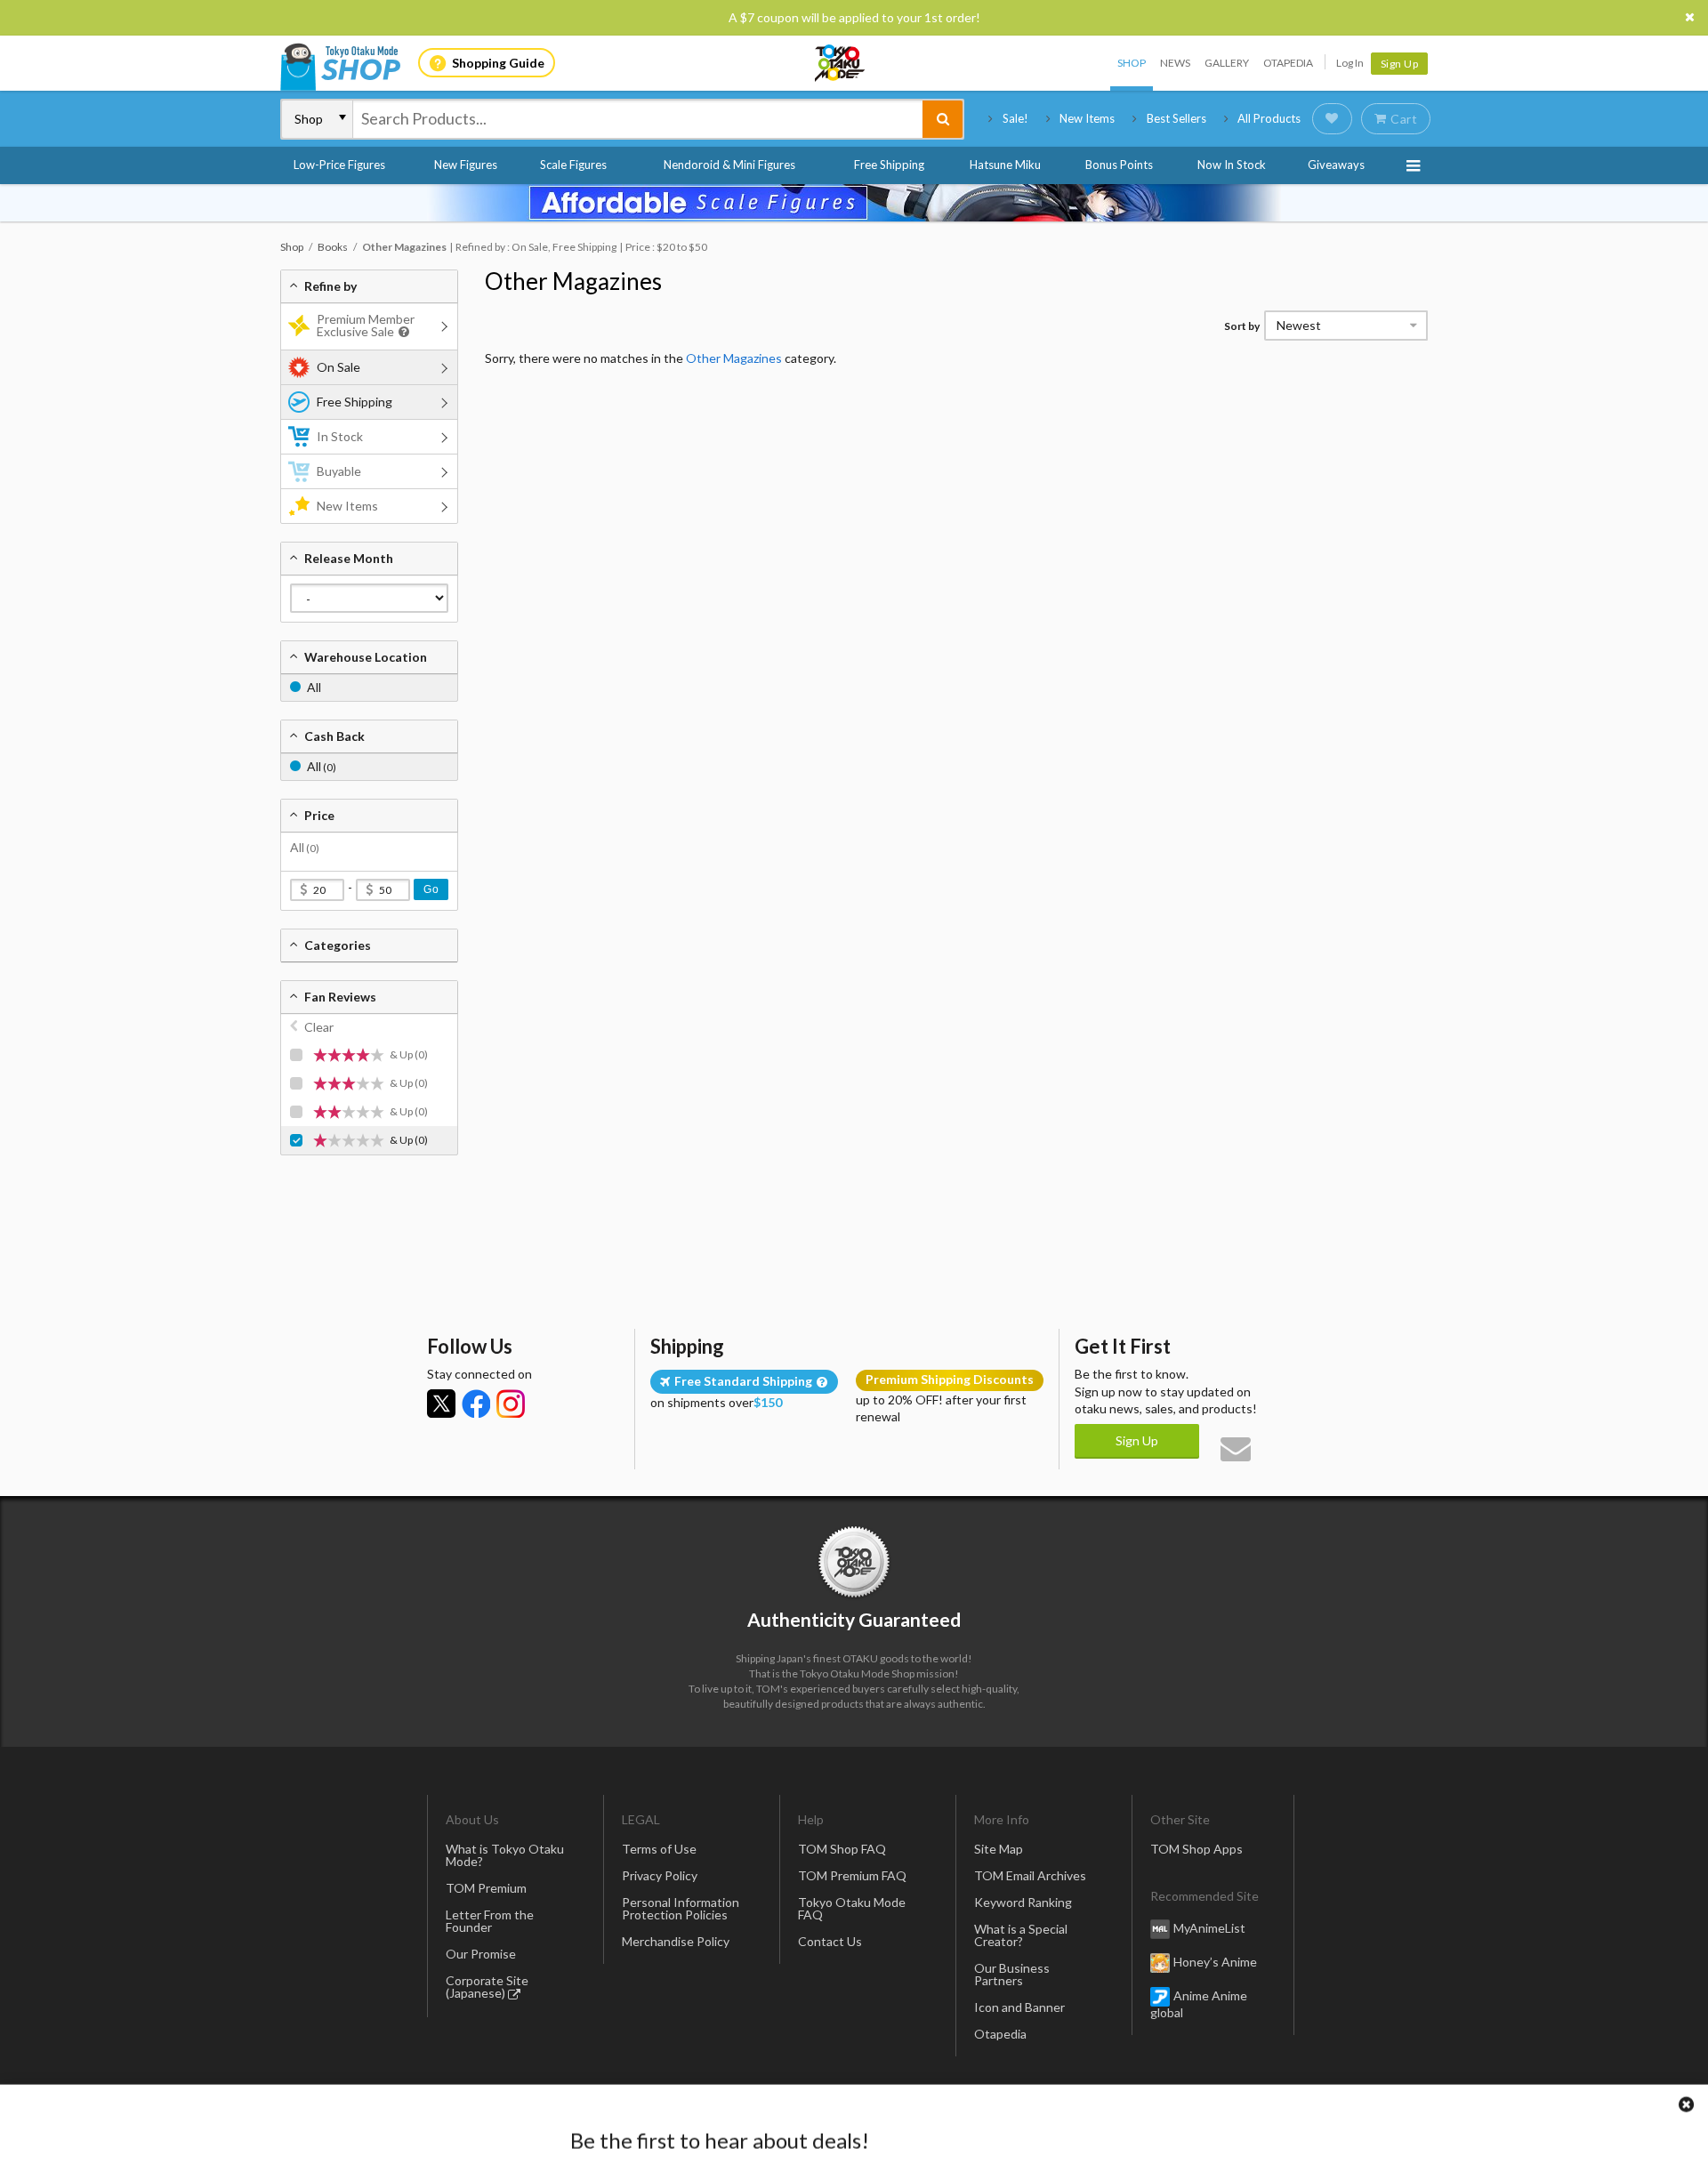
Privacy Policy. (807, 2111)
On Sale (338, 367)
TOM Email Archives (1030, 1875)
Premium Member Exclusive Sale (366, 325)
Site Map (999, 1849)
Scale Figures (573, 165)
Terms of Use (659, 1849)
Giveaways (1336, 165)
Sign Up (1400, 64)
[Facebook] (476, 1404)
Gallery (1227, 63)
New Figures (466, 165)
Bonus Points (1119, 165)
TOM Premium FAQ (852, 1875)
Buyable (339, 471)
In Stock (340, 436)
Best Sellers (1176, 118)
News (1175, 63)
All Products (1269, 118)
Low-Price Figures (339, 165)
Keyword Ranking (1023, 1902)
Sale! (1015, 118)
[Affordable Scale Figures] (854, 203)
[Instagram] (511, 1404)
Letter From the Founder (490, 1921)
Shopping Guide (498, 63)
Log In (1350, 63)
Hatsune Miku (1005, 165)
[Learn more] (402, 332)
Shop (1132, 63)
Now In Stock (1232, 165)
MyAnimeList (1209, 1928)
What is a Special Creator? (1021, 1935)
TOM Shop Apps (1196, 1849)
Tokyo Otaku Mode (841, 63)
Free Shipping (889, 165)
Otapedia (1288, 63)
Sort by (1242, 326)
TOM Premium (486, 1888)
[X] (441, 1404)
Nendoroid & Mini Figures (729, 165)
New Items (1087, 118)
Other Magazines (573, 281)
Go (431, 889)
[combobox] (638, 119)
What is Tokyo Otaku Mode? (505, 1855)
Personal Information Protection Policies (681, 1908)
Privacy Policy (660, 1875)
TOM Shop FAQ (842, 1849)
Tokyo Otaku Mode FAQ (852, 1908)
